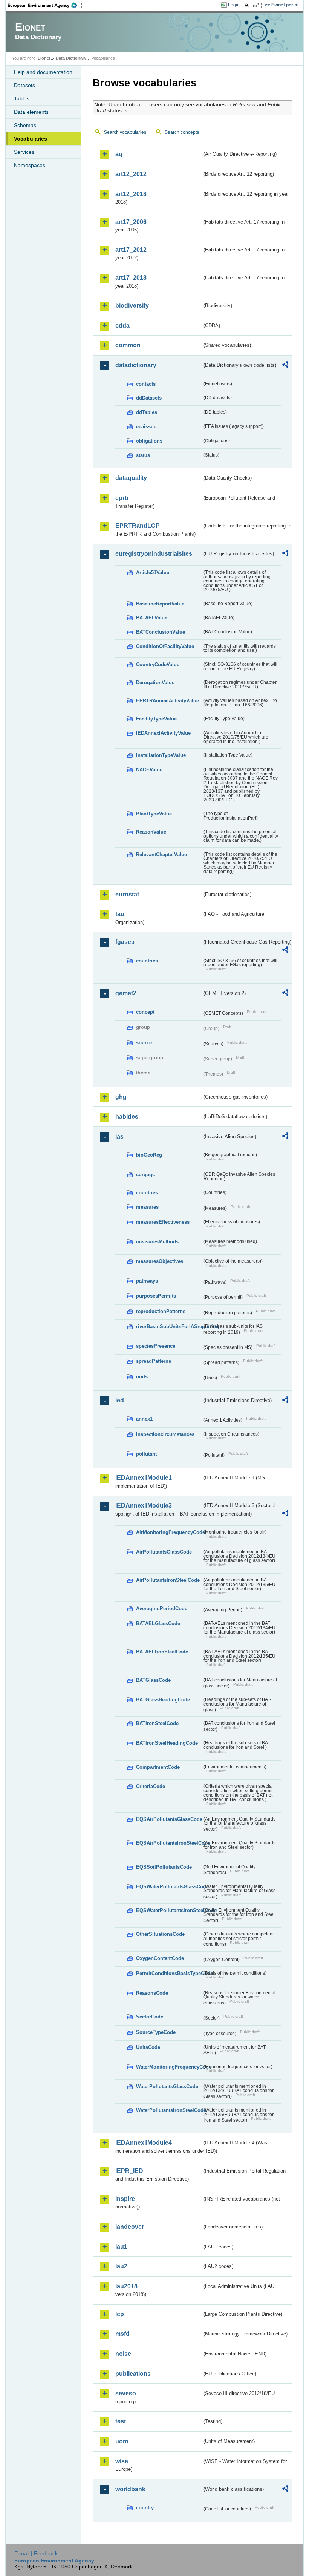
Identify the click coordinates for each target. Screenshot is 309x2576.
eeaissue (146, 427)
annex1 (144, 1419)
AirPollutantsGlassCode (164, 1552)
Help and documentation (43, 72)
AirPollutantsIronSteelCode (168, 1580)
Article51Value (153, 572)
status (143, 455)
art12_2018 (131, 194)
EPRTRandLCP (138, 526)
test (121, 2421)
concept (145, 1012)
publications (133, 2374)
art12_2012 (131, 174)
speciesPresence (156, 1346)
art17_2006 (131, 222)
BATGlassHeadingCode (163, 1700)
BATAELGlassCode (158, 1624)
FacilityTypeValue (156, 719)
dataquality (131, 478)
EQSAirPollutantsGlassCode (169, 1819)
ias (119, 1136)
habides (127, 1116)
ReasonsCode (152, 1993)
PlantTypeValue (154, 814)
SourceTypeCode (156, 2032)
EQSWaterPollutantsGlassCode (169, 1887)
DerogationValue (155, 683)
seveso (126, 2393)
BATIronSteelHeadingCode (167, 1743)
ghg (121, 1097)
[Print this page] (248, 5)
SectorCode (150, 2017)
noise (123, 2354)
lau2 (121, 2266)
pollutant (146, 1454)
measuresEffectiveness (163, 1222)
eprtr (122, 498)
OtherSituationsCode (160, 1934)
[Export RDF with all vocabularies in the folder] (285, 366)
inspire (125, 2199)
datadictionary (136, 365)
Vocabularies (31, 139)
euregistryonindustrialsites (154, 554)
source (144, 1043)
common (128, 345)
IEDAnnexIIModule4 (144, 2143)
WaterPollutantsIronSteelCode (169, 2110)
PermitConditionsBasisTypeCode (169, 1973)
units (142, 1377)
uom (122, 2441)
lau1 (121, 2247)
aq (119, 154)
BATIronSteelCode (157, 1723)
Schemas (25, 125)
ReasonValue (151, 832)
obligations (149, 441)
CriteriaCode (151, 1786)
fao (120, 914)
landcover (130, 2227)
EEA (45, 5)
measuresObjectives (160, 1261)
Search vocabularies (125, 132)
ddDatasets (149, 398)
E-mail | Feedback (36, 2553)
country (145, 2508)
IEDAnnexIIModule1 (144, 1478)
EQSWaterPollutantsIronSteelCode (169, 1910)
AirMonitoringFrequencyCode (169, 1532)
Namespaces (30, 165)
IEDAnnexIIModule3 (144, 1506)
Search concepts (182, 132)
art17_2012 (131, 250)
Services (24, 152)
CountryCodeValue (158, 664)
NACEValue (149, 770)
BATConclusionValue (161, 632)
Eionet (44, 58)
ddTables (147, 412)
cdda (122, 326)
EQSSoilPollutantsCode (164, 1867)
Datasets (24, 85)
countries (147, 961)
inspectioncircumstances (165, 1434)
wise (122, 2461)
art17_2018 (131, 278)
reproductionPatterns (161, 1311)
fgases (125, 942)
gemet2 (126, 993)
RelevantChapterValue (161, 854)
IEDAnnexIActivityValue (163, 733)
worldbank (130, 2489)
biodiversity (132, 306)
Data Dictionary (71, 58)
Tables (22, 98)
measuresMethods (157, 1242)
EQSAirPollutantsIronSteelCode (169, 1843)
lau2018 (126, 2286)
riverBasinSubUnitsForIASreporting (169, 1326)
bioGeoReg (149, 1155)
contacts (146, 384)
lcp (120, 2314)
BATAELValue (152, 618)
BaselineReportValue (160, 604)
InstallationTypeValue (161, 755)
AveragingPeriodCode (162, 1608)
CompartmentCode (158, 1767)
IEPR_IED (129, 2171)
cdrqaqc (145, 1175)
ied (120, 1400)
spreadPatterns (154, 1361)
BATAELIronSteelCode (162, 1652)
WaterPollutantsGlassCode (167, 2086)
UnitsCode (148, 2047)
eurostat (127, 894)
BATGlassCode (153, 1680)
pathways (147, 1281)
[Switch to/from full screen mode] (258, 5)
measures (147, 1207)
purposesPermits (156, 1296)
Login (234, 5)
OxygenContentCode (160, 1958)
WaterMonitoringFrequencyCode (169, 2067)
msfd (122, 2334)
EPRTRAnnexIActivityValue (168, 701)
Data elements (31, 112)
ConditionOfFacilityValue (165, 646)
